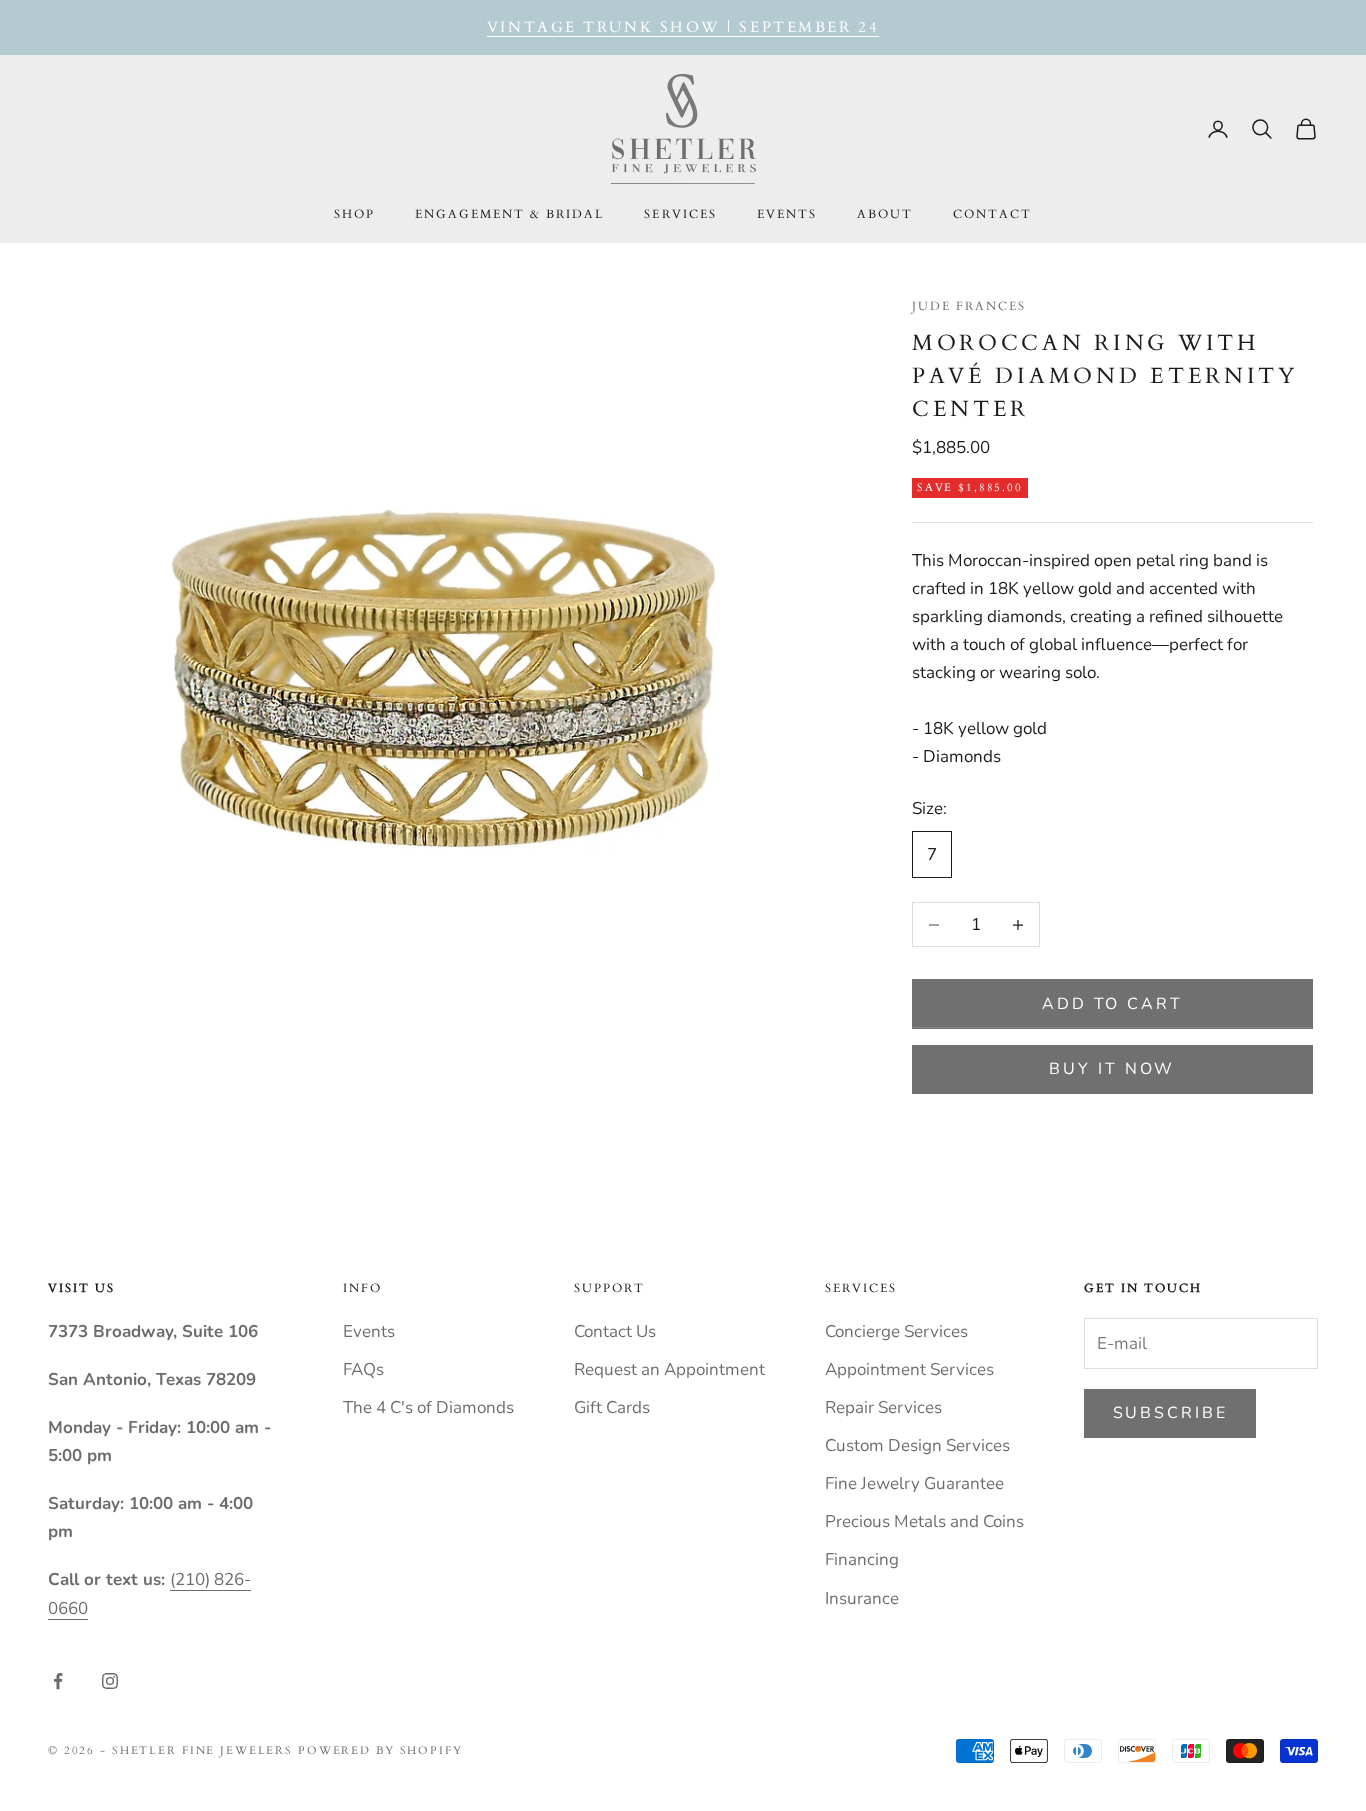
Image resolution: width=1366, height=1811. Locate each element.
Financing (862, 1559)
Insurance (862, 1598)
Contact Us (615, 1331)
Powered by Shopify (380, 1750)
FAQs (363, 1369)
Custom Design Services (917, 1445)
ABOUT (885, 213)
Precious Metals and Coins (924, 1521)
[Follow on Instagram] (110, 1681)
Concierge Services (896, 1331)
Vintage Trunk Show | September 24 (683, 27)
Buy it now (1112, 1069)
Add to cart (1112, 1004)
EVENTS (787, 213)
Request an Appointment (669, 1369)
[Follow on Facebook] (58, 1681)
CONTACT (992, 213)
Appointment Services (909, 1369)
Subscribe (1170, 1413)
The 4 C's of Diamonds (428, 1407)
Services (680, 213)
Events (369, 1331)
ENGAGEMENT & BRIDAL (510, 213)
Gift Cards (612, 1407)
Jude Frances (969, 306)
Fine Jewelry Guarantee (914, 1483)
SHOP (354, 213)
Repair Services (883, 1407)
